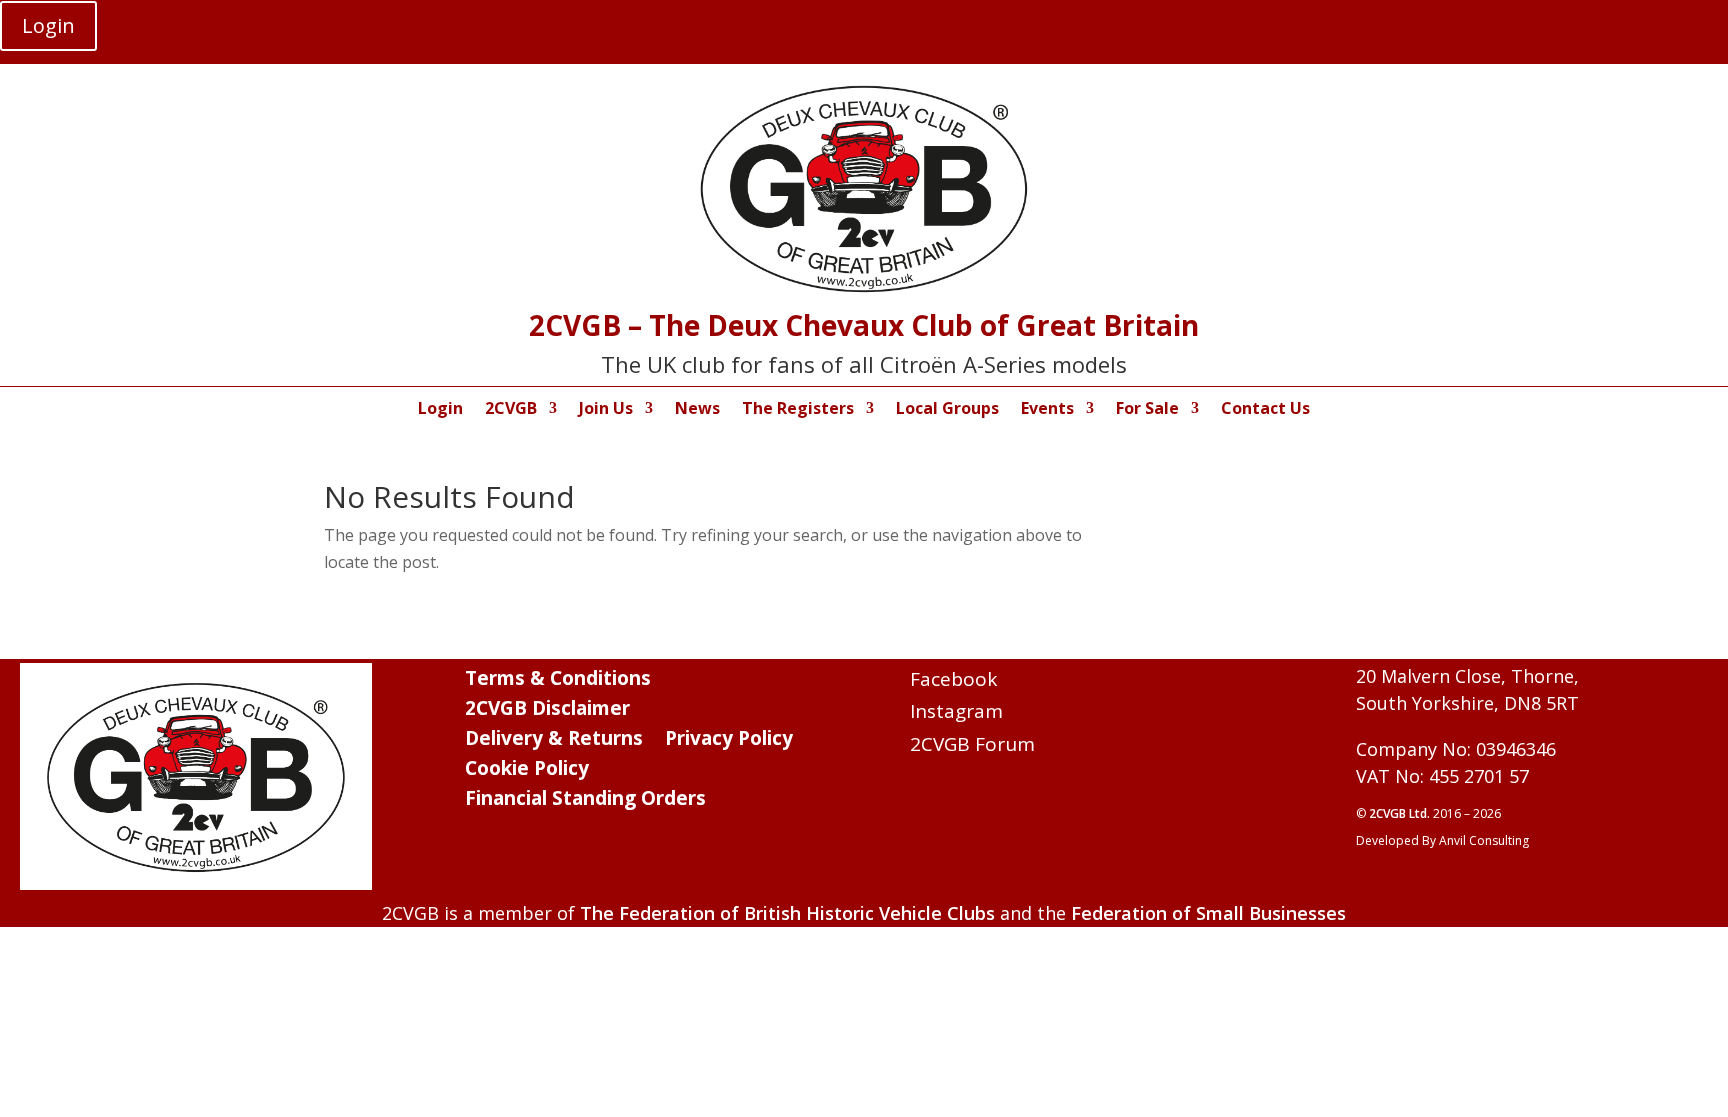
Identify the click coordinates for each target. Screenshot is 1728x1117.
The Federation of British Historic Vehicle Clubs (787, 913)
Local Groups (947, 410)
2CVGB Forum (972, 744)
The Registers (798, 410)
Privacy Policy (729, 741)
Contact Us (1265, 410)
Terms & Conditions (558, 681)
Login (48, 25)
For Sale (1147, 410)
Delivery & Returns (554, 741)
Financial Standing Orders (585, 801)
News (697, 410)
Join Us (606, 410)
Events (1047, 410)
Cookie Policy (527, 771)
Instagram (956, 711)
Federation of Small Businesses (1208, 913)
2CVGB (511, 410)
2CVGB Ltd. (1401, 813)
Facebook (953, 679)
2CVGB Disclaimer (547, 711)
